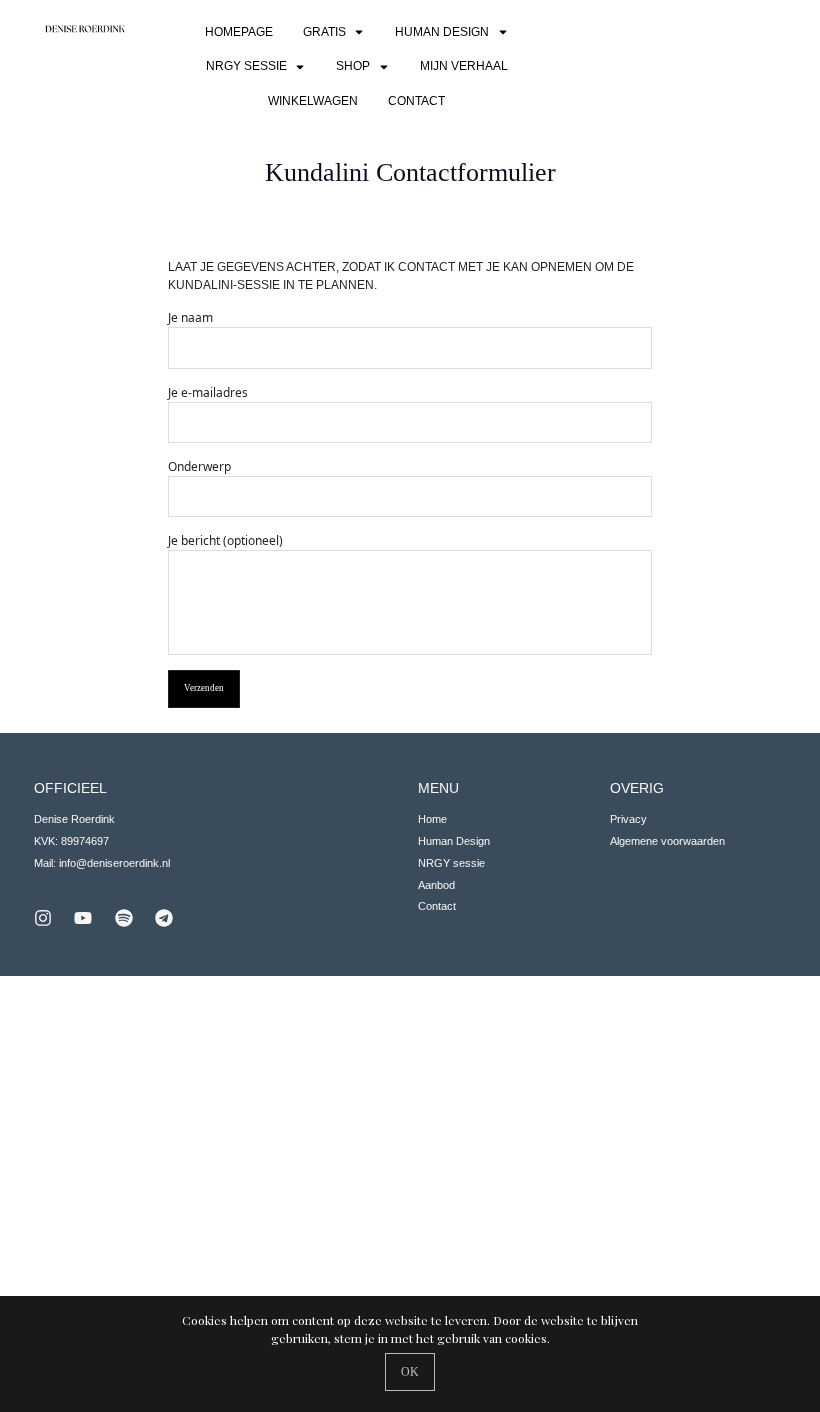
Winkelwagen (313, 101)
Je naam (190, 317)
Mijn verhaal (464, 66)
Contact (416, 101)
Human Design (442, 32)
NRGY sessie (246, 66)
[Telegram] (164, 918)
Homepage (239, 32)
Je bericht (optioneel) (225, 540)
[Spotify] (124, 918)
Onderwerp (199, 466)
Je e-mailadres (208, 392)
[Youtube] (83, 918)
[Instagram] (43, 918)
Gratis (324, 32)
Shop (353, 66)
